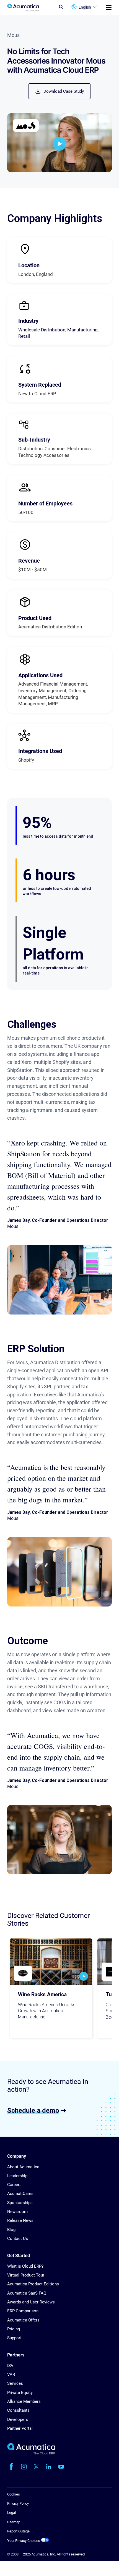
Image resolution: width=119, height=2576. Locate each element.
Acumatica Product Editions (33, 2284)
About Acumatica (23, 2167)
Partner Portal (20, 2428)
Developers (18, 2419)
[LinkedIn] (49, 2467)
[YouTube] (61, 2467)
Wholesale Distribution (42, 330)
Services (15, 2383)
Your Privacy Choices (24, 2541)
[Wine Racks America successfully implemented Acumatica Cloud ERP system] (51, 1962)
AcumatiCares (20, 2194)
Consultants (18, 2410)
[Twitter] (36, 2467)
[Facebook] (11, 2467)
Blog (11, 2230)
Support (14, 2338)
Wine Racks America (42, 1995)
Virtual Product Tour (26, 2275)
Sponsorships (20, 2203)
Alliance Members (24, 2401)
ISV (10, 2366)
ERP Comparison (23, 2311)
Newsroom (17, 2212)
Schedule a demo (33, 2110)
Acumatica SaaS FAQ (27, 2293)
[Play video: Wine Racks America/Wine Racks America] (84, 1976)
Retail (24, 336)
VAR (11, 2374)
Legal (11, 2513)
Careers (14, 2185)
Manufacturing (82, 330)
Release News (20, 2220)
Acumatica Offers (23, 2320)
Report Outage (18, 2531)
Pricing (14, 2329)
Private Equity (20, 2393)
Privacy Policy (18, 2503)
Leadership (17, 2176)
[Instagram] (24, 2467)
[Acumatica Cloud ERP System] (31, 2453)
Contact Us (18, 2238)
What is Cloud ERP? (25, 2266)
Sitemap (14, 2522)
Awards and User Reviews (31, 2302)
